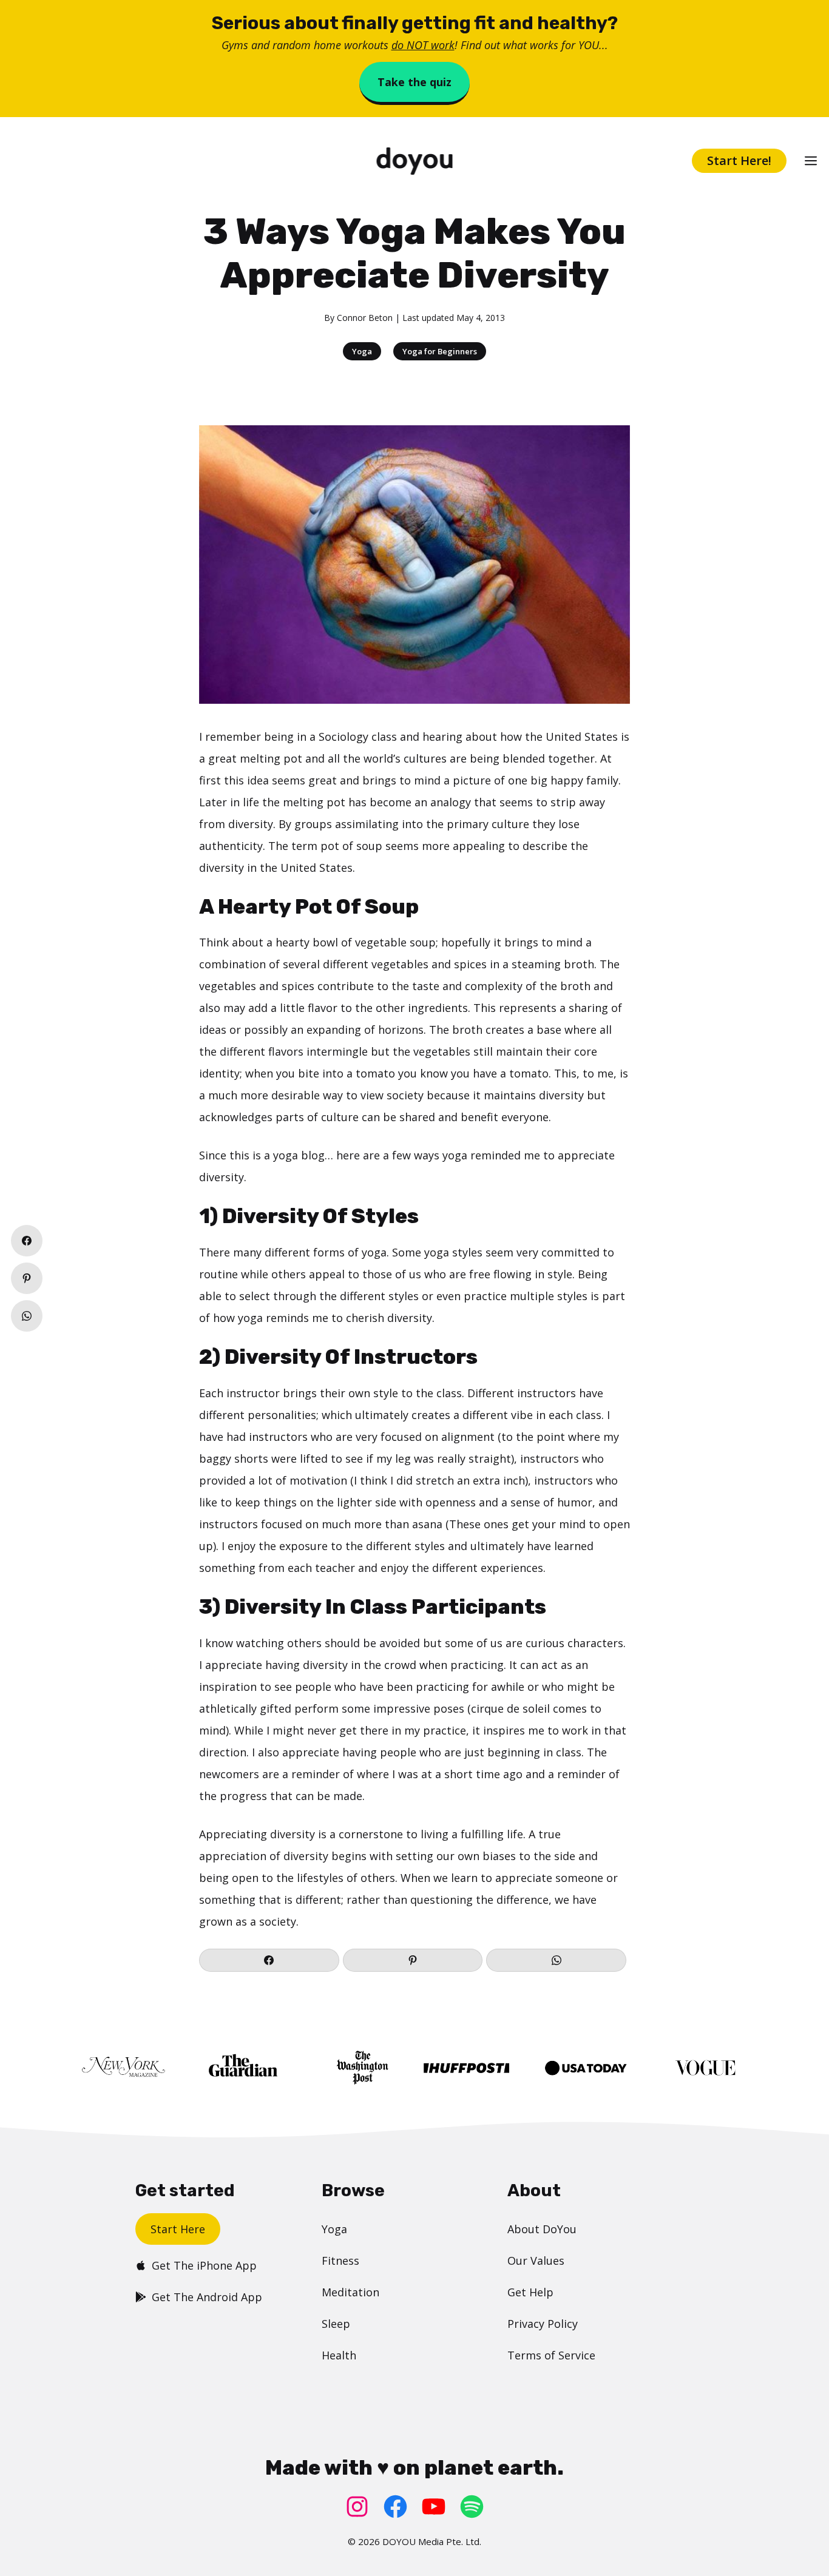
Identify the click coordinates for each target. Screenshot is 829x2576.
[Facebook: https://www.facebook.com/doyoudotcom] (395, 2507)
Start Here (178, 2229)
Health (339, 2355)
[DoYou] (415, 161)
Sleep (336, 2324)
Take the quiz (414, 82)
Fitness (340, 2261)
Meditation (350, 2292)
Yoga (362, 351)
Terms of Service (551, 2355)
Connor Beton (365, 318)
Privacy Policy (543, 2324)
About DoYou (542, 2229)
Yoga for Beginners (440, 351)
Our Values (536, 2261)
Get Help (530, 2292)
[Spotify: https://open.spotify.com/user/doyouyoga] (472, 2507)
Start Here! (739, 160)
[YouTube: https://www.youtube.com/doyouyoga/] (434, 2507)
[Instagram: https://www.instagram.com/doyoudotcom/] (357, 2507)
